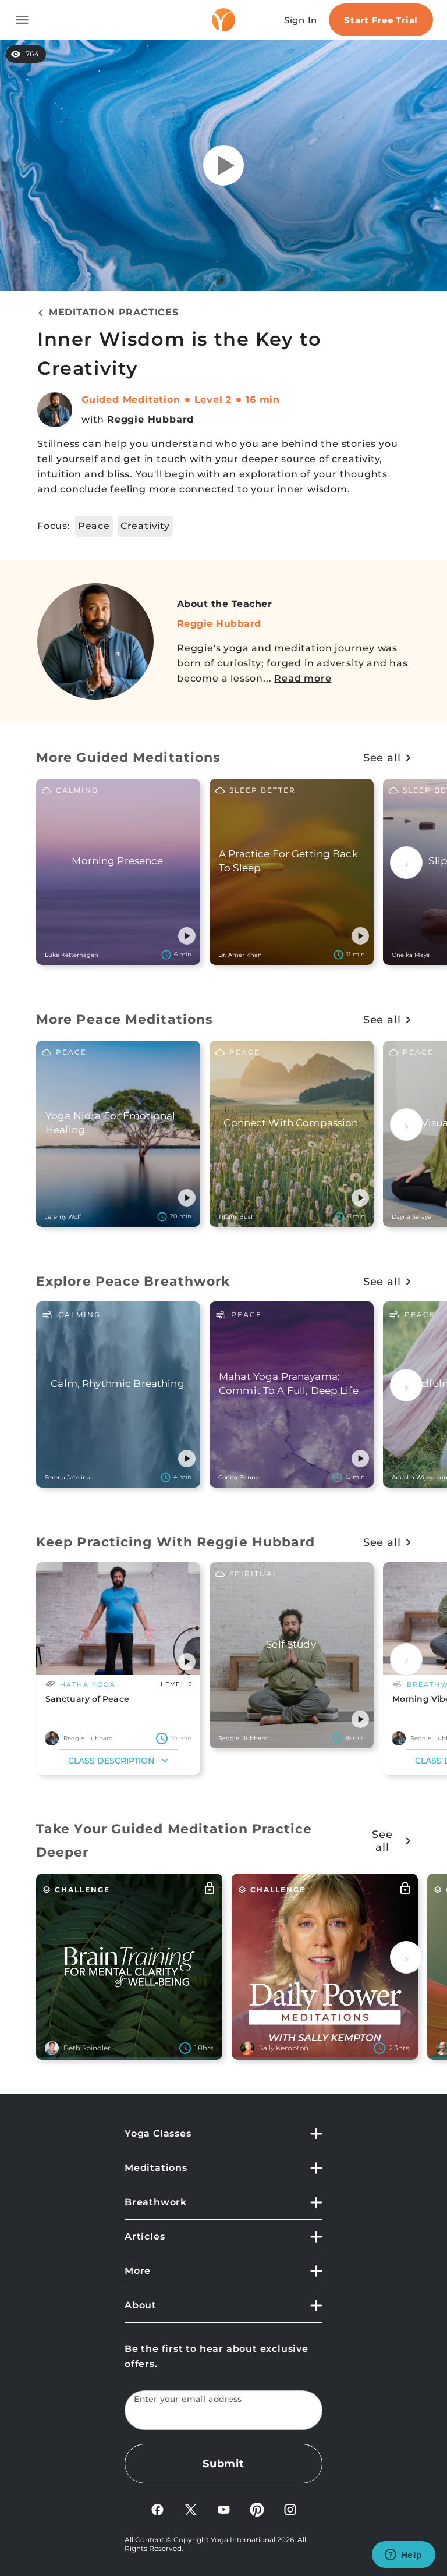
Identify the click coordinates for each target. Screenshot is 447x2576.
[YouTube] (224, 2509)
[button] (187, 936)
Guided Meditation (131, 400)
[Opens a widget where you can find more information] (403, 2556)
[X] (191, 2509)
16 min (263, 400)
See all (382, 758)
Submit (223, 2464)
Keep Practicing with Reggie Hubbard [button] (176, 1542)
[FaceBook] (157, 2509)
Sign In (301, 20)
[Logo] (223, 20)
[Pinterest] (257, 2509)
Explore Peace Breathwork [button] (133, 1281)
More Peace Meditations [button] (125, 1019)
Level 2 (213, 400)
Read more (303, 678)
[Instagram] (290, 2509)
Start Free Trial (381, 20)
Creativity (145, 526)
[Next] (406, 863)
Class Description (111, 1761)
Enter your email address (188, 2399)
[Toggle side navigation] (22, 20)
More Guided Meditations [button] (128, 757)
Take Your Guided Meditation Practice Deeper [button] (174, 1841)
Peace (94, 526)
